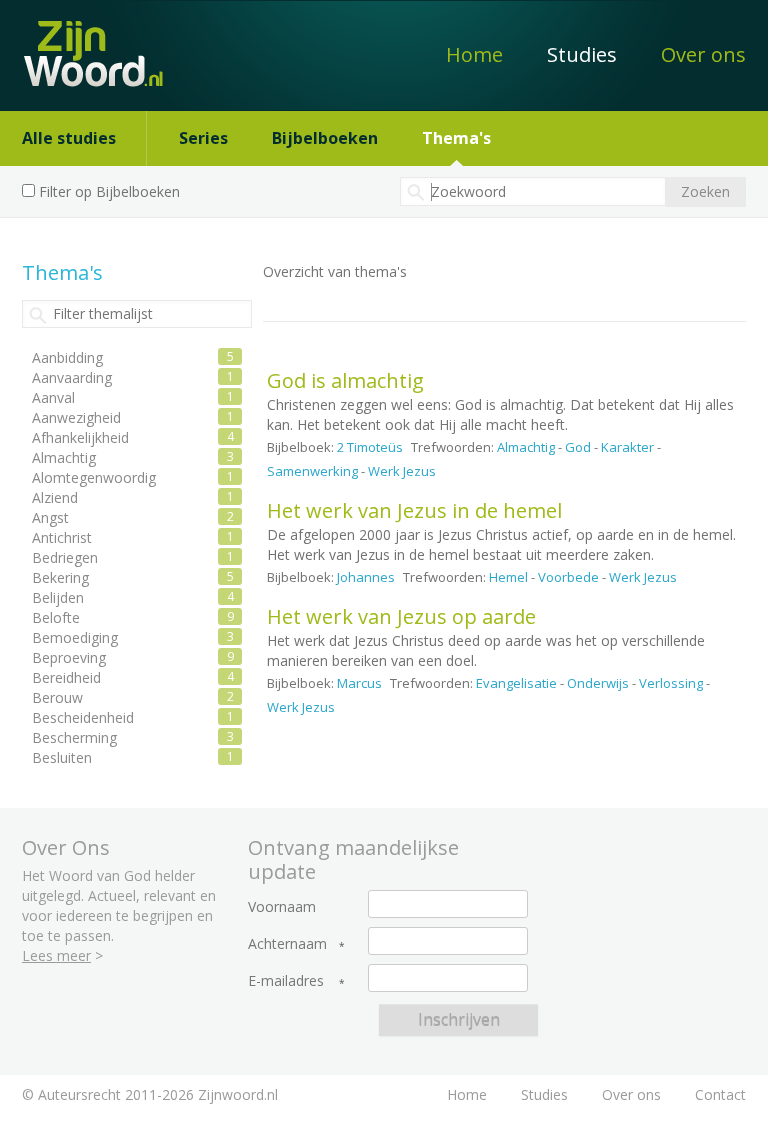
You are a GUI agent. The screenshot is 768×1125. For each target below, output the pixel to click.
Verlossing (671, 683)
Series (203, 138)
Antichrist (62, 537)
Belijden (58, 597)
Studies (582, 54)
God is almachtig (345, 380)
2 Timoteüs (370, 447)
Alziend (55, 497)
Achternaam (287, 944)
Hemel (508, 577)
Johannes (366, 577)
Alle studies (69, 138)
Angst (50, 517)
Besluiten (62, 757)
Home (474, 54)
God (578, 447)
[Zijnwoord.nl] (82, 43)
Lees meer (56, 955)
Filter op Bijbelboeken (109, 191)
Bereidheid (66, 677)
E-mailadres (286, 981)
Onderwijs (598, 683)
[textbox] (533, 191)
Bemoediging (75, 637)
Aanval (53, 397)
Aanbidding (67, 357)
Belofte (56, 617)
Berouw (57, 697)
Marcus (359, 683)
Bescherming (74, 737)
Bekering (60, 577)
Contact (720, 1094)
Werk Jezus (402, 471)
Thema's (456, 138)
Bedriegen (65, 557)
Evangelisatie (516, 683)
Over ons (703, 54)
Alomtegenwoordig (94, 477)
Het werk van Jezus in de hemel (414, 510)
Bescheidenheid (83, 717)
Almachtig (526, 447)
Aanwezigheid (76, 417)
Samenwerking (312, 471)
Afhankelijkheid (80, 437)
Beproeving (69, 657)
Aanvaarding (72, 377)
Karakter (627, 447)
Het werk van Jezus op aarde (401, 616)
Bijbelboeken (325, 138)
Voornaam (282, 907)
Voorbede (568, 577)
